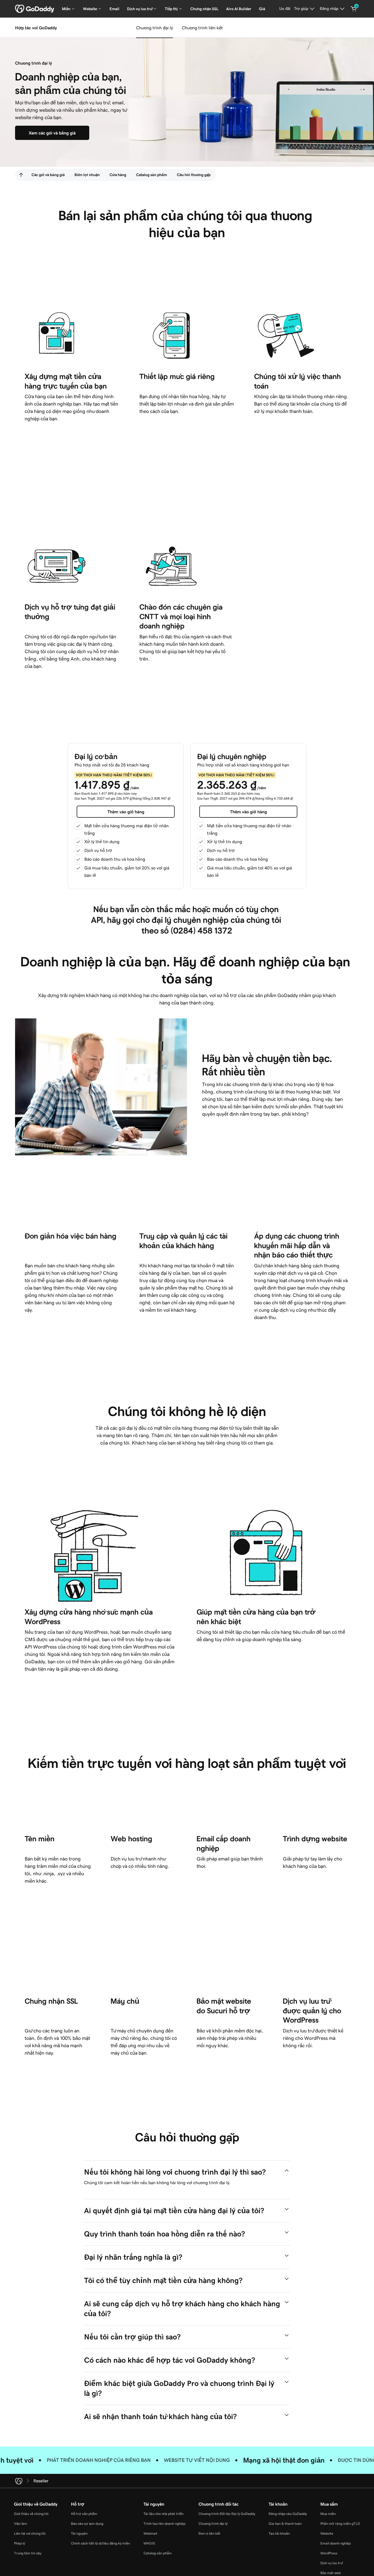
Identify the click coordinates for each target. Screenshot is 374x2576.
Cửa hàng (118, 175)
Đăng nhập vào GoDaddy (288, 2514)
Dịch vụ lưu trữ (331, 2563)
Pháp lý (19, 2543)
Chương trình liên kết (202, 28)
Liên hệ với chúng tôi (30, 2533)
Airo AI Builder (239, 9)
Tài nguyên (79, 2533)
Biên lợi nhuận (87, 175)
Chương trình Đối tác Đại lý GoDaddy (227, 2514)
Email (114, 9)
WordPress (329, 2553)
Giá (262, 9)
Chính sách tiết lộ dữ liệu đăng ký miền (100, 2543)
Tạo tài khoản (279, 2533)
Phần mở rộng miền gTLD (340, 2524)
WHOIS (149, 2543)
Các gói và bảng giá (48, 175)
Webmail (150, 2533)
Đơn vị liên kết (209, 2533)
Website (327, 2533)
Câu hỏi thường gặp (194, 175)
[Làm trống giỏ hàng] (354, 9)
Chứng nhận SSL (204, 9)
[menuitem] (21, 175)
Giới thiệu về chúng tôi (31, 2514)
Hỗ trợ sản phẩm (84, 2514)
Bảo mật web (330, 2573)
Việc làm (21, 2524)
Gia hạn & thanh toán (285, 2524)
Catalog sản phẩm (152, 175)
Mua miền (328, 2514)
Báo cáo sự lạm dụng (87, 2524)
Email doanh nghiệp (336, 2543)
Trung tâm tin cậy (28, 2553)
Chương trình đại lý (155, 28)
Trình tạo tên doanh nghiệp (164, 2524)
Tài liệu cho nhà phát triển (163, 2514)
